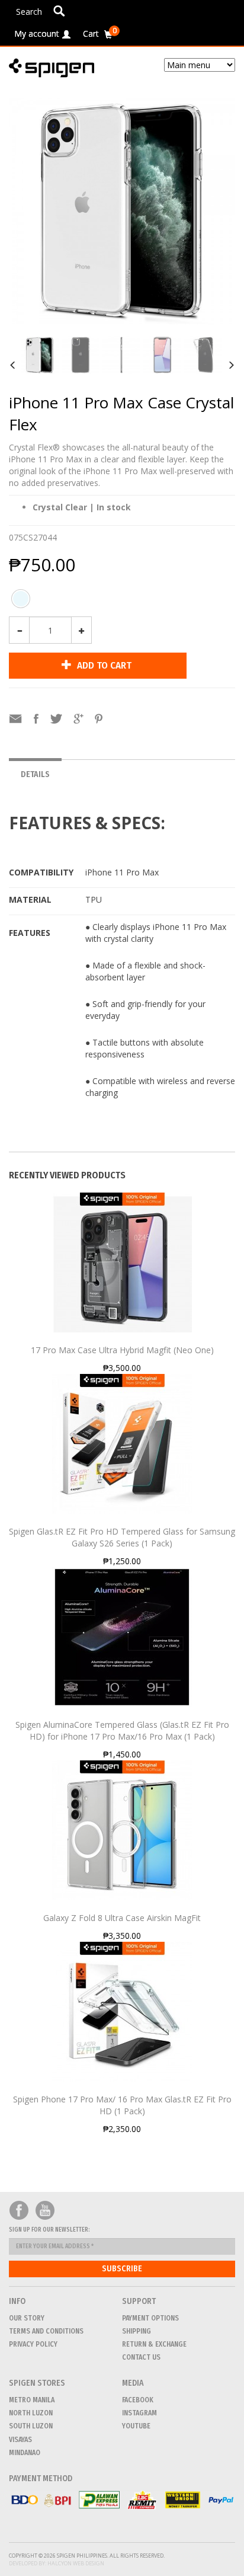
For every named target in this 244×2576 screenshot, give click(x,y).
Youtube (45, 2211)
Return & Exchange (154, 2344)
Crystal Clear (21, 602)
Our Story (27, 2318)
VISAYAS (20, 2440)
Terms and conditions (46, 2331)
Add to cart (103, 665)
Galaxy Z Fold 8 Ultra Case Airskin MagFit (122, 1918)
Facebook (19, 2211)
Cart (100, 32)
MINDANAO (25, 2453)
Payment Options (150, 2318)
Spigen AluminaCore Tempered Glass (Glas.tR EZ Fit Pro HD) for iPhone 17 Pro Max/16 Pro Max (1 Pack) (122, 1730)
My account (37, 33)
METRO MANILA (32, 2400)
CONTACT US (141, 2357)
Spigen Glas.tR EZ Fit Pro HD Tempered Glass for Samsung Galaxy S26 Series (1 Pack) (122, 1537)
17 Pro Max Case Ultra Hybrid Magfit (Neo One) (122, 1350)
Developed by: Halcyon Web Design (57, 2563)
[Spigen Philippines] (56, 68)
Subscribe (122, 2269)
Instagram (139, 2413)
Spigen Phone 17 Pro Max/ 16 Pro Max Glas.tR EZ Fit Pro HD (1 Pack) (122, 2105)
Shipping (137, 2331)
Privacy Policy (33, 2344)
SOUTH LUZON (31, 2426)
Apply (59, 11)
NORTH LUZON (31, 2413)
